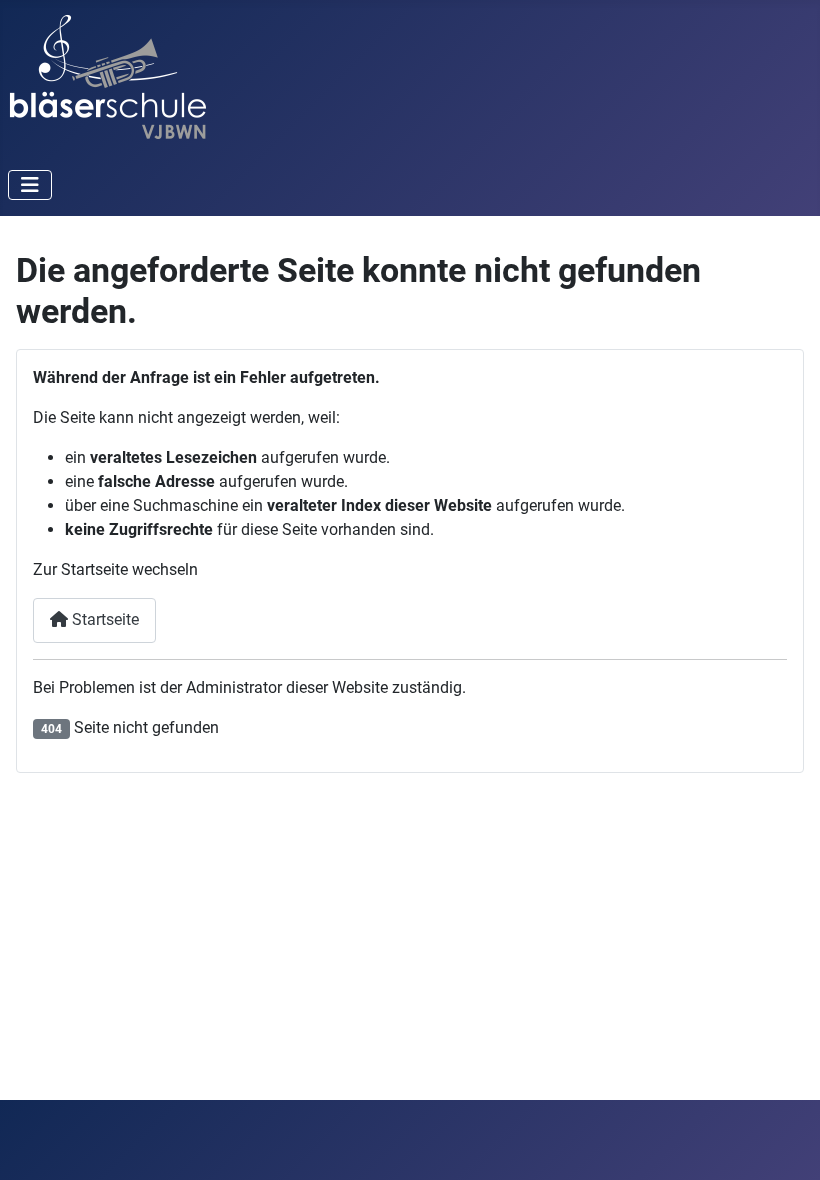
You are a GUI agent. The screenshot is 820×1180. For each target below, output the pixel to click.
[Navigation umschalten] (30, 185)
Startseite (103, 619)
